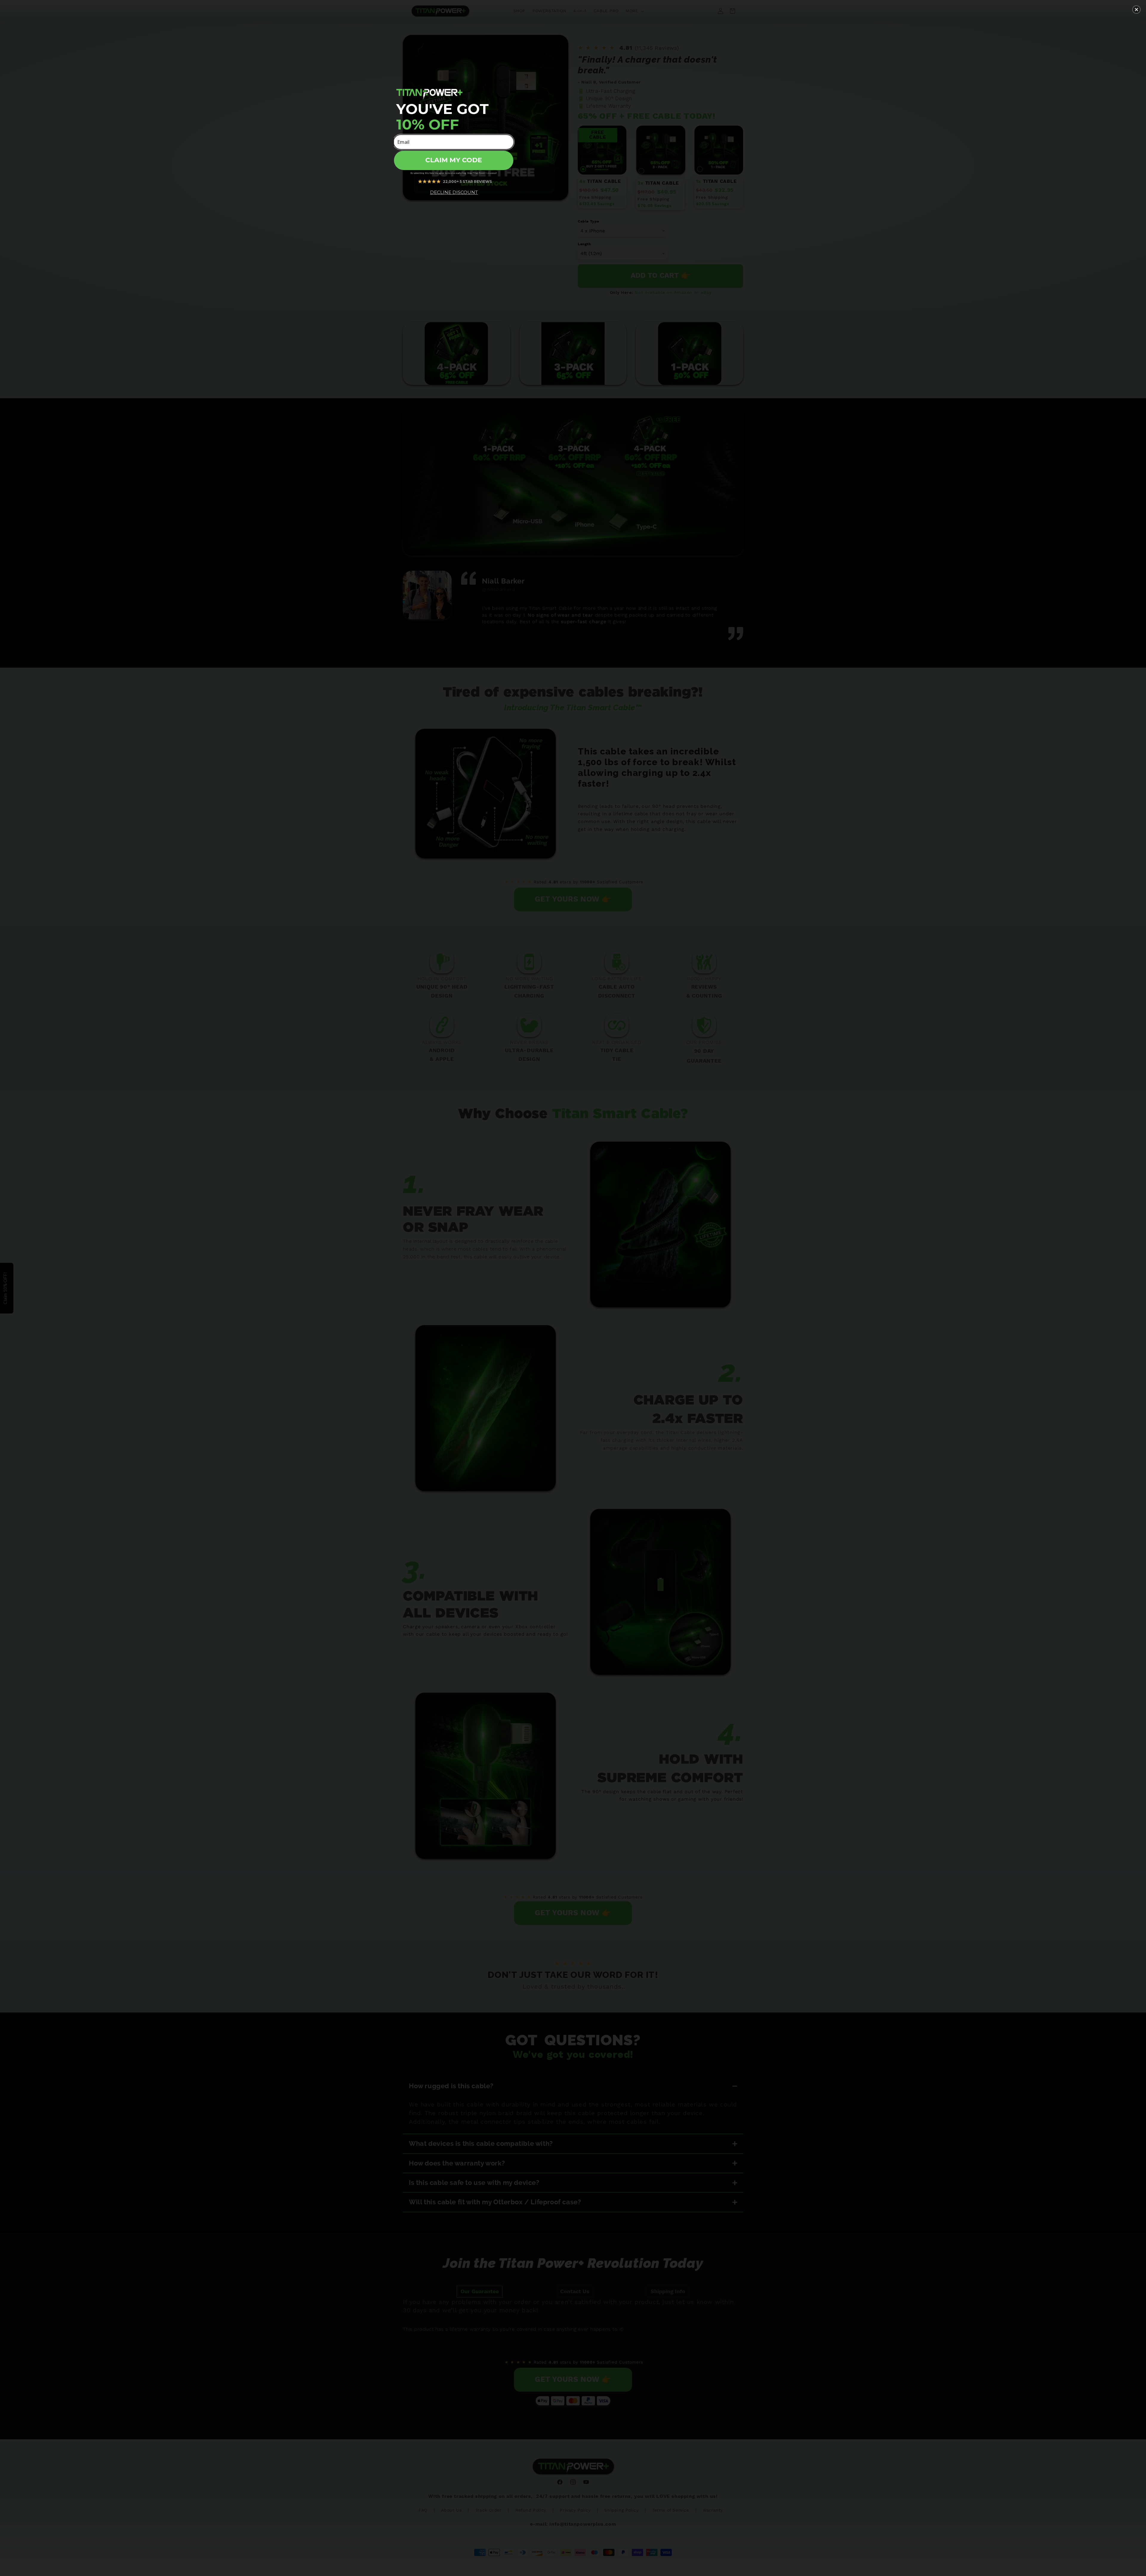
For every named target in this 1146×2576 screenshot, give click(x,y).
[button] (1136, 10)
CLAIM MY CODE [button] (454, 160)
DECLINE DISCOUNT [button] (454, 192)
